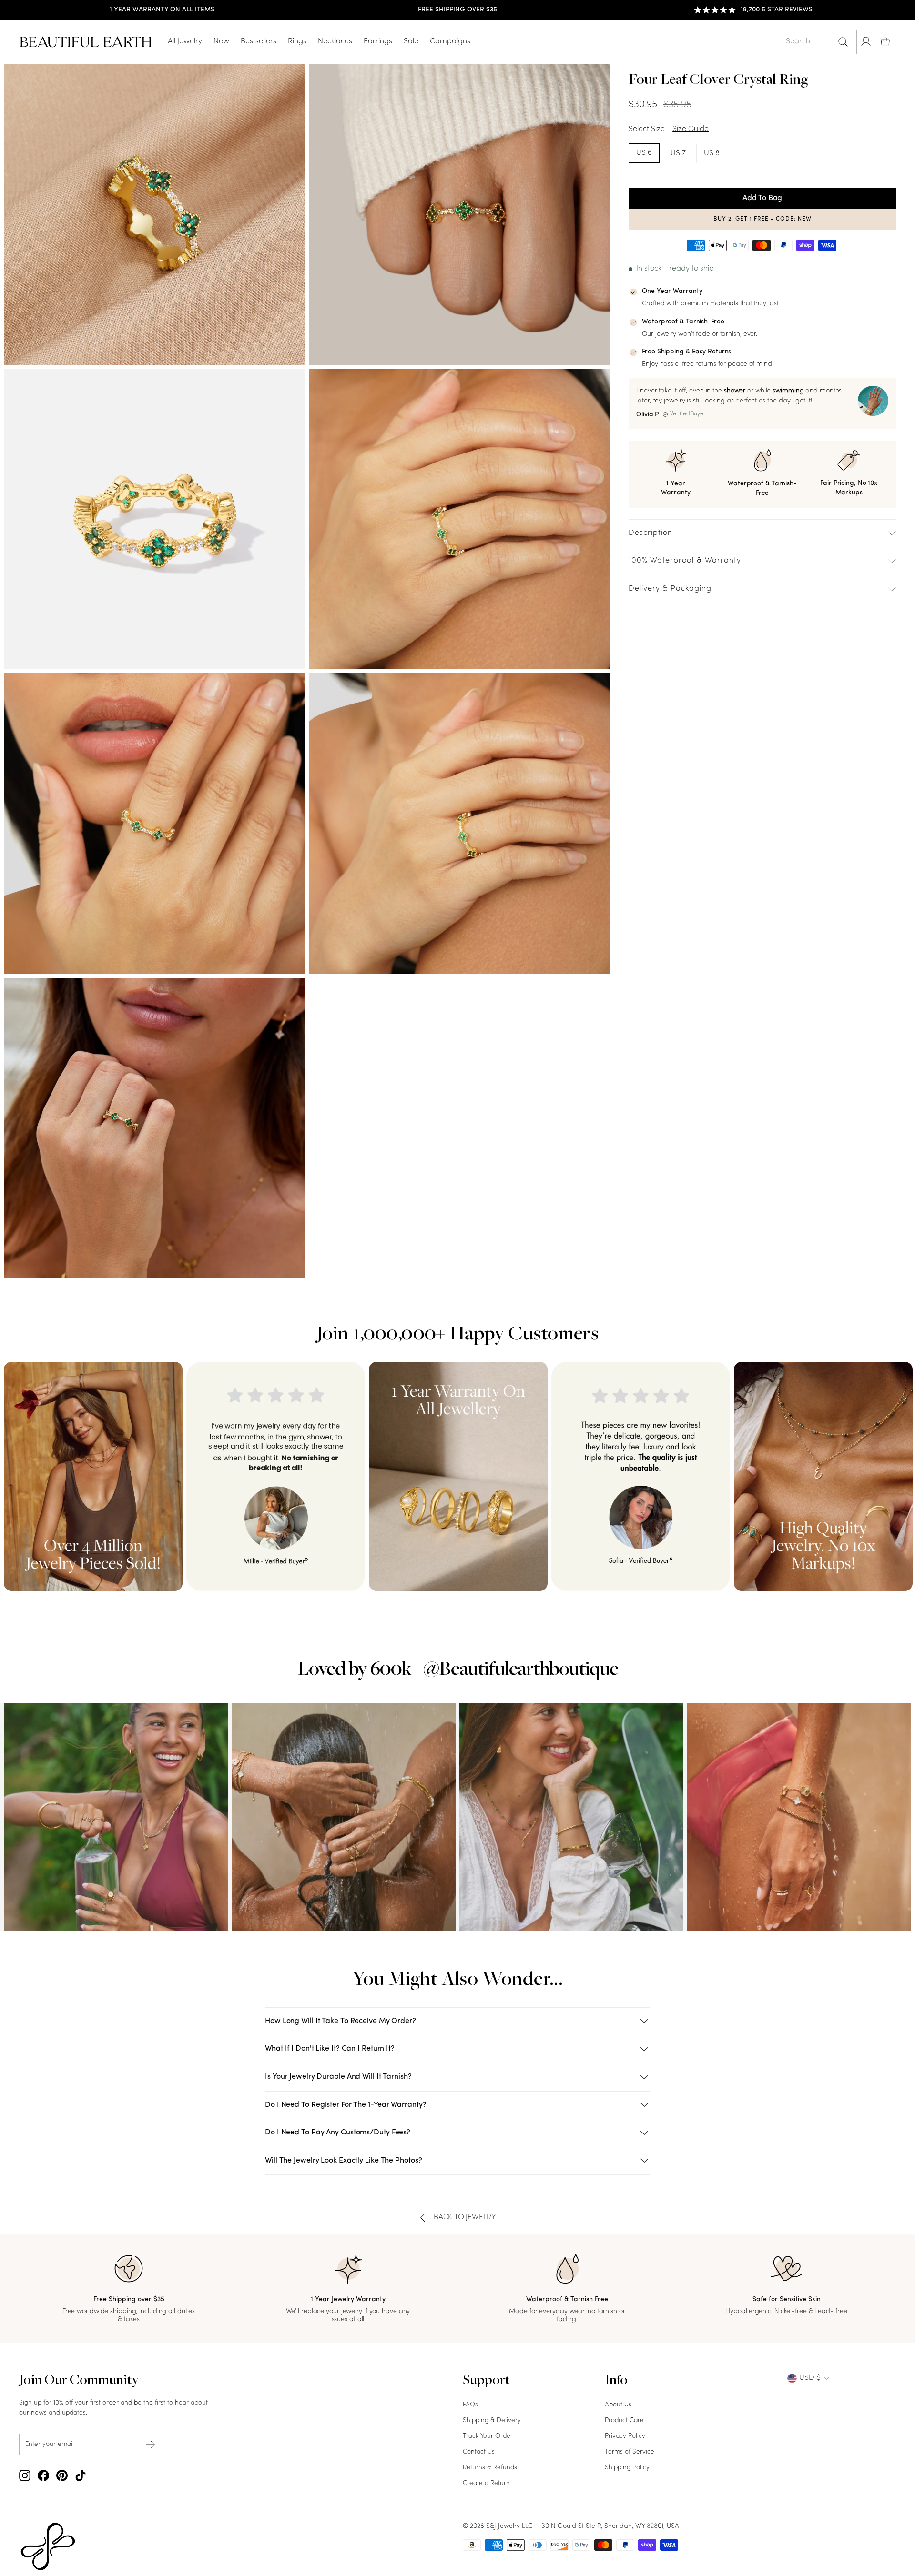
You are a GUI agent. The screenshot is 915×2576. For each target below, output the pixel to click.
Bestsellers (259, 41)
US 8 (712, 153)
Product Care (624, 2420)
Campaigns (450, 41)
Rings (297, 41)
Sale (411, 41)
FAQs (470, 2405)
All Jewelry (185, 41)
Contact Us (479, 2452)
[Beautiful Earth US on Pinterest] (62, 2475)
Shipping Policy (627, 2468)
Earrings (378, 41)
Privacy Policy (625, 2436)
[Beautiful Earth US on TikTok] (81, 2475)
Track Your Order (488, 2436)
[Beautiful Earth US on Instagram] (25, 2475)
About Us (618, 2405)
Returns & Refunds (490, 2468)
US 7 (678, 153)
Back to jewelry (465, 2217)
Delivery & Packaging (670, 589)
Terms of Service (630, 2452)
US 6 (644, 153)
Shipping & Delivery (492, 2420)
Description (651, 533)
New (221, 41)
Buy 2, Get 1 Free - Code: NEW (762, 219)
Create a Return (486, 2483)
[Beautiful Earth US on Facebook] (43, 2475)
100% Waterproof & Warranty (685, 561)
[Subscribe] (151, 2445)
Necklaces (335, 41)
